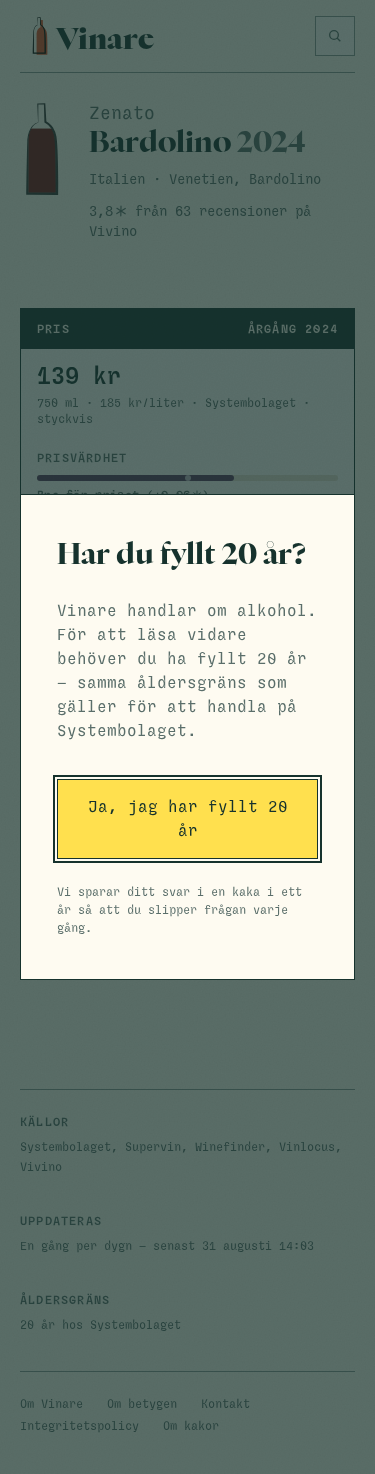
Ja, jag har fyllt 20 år (188, 819)
